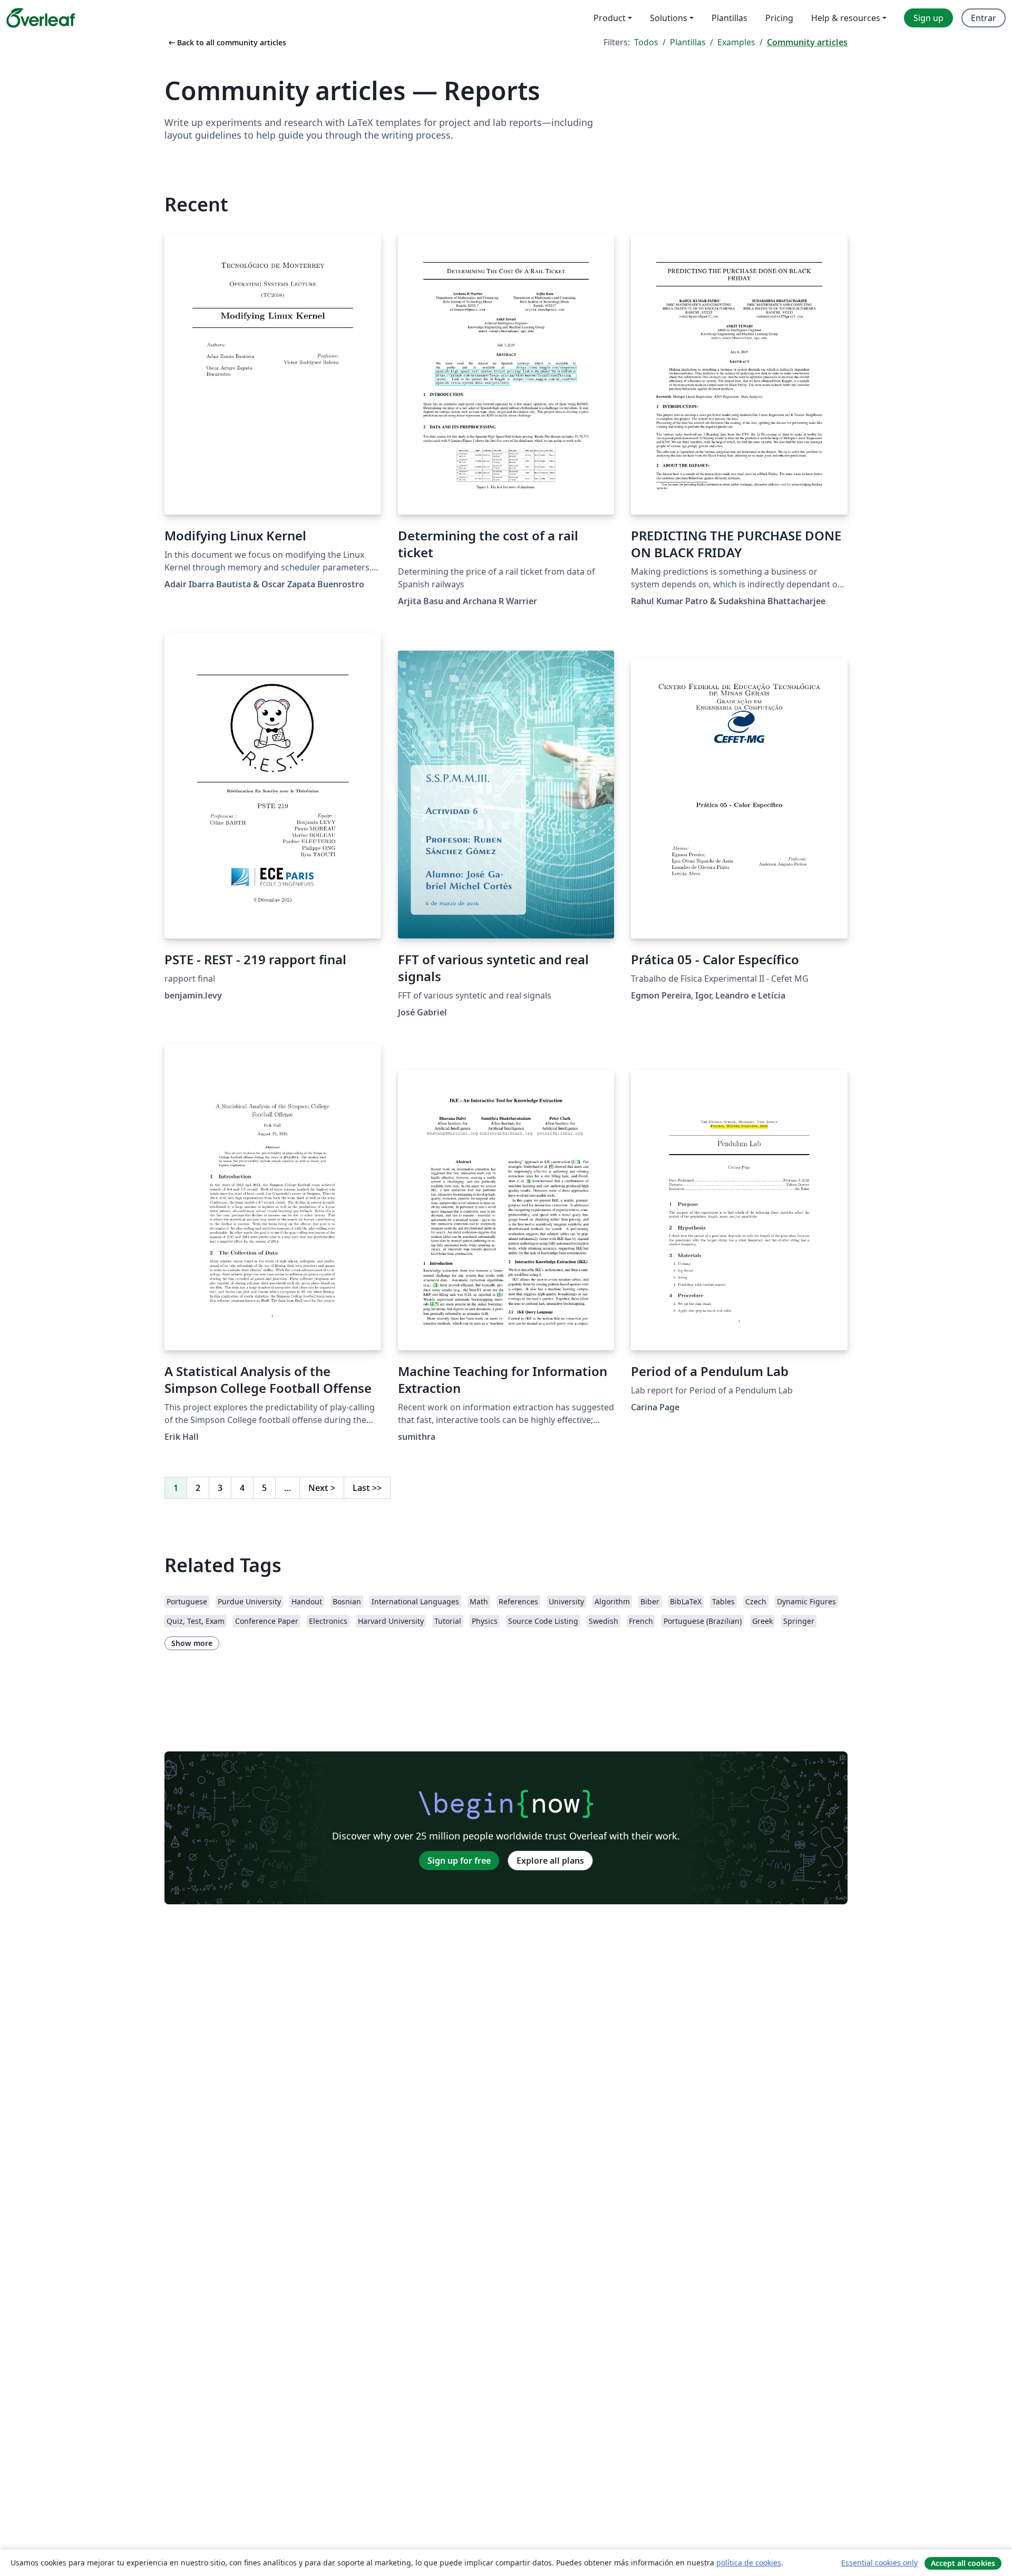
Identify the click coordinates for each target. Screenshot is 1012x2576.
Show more (192, 1643)
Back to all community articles (226, 42)
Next (322, 1488)
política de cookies (749, 2563)
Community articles (807, 42)
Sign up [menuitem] (928, 18)
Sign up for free (459, 1861)
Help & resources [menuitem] (846, 18)
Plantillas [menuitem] (729, 18)
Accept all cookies (963, 2563)
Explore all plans (550, 1861)
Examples (736, 42)
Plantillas (688, 42)
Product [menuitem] (610, 18)
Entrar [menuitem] (984, 18)
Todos (646, 42)
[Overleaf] (41, 18)
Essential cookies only (879, 2563)
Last (367, 1488)
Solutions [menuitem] (669, 18)
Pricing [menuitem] (779, 18)
